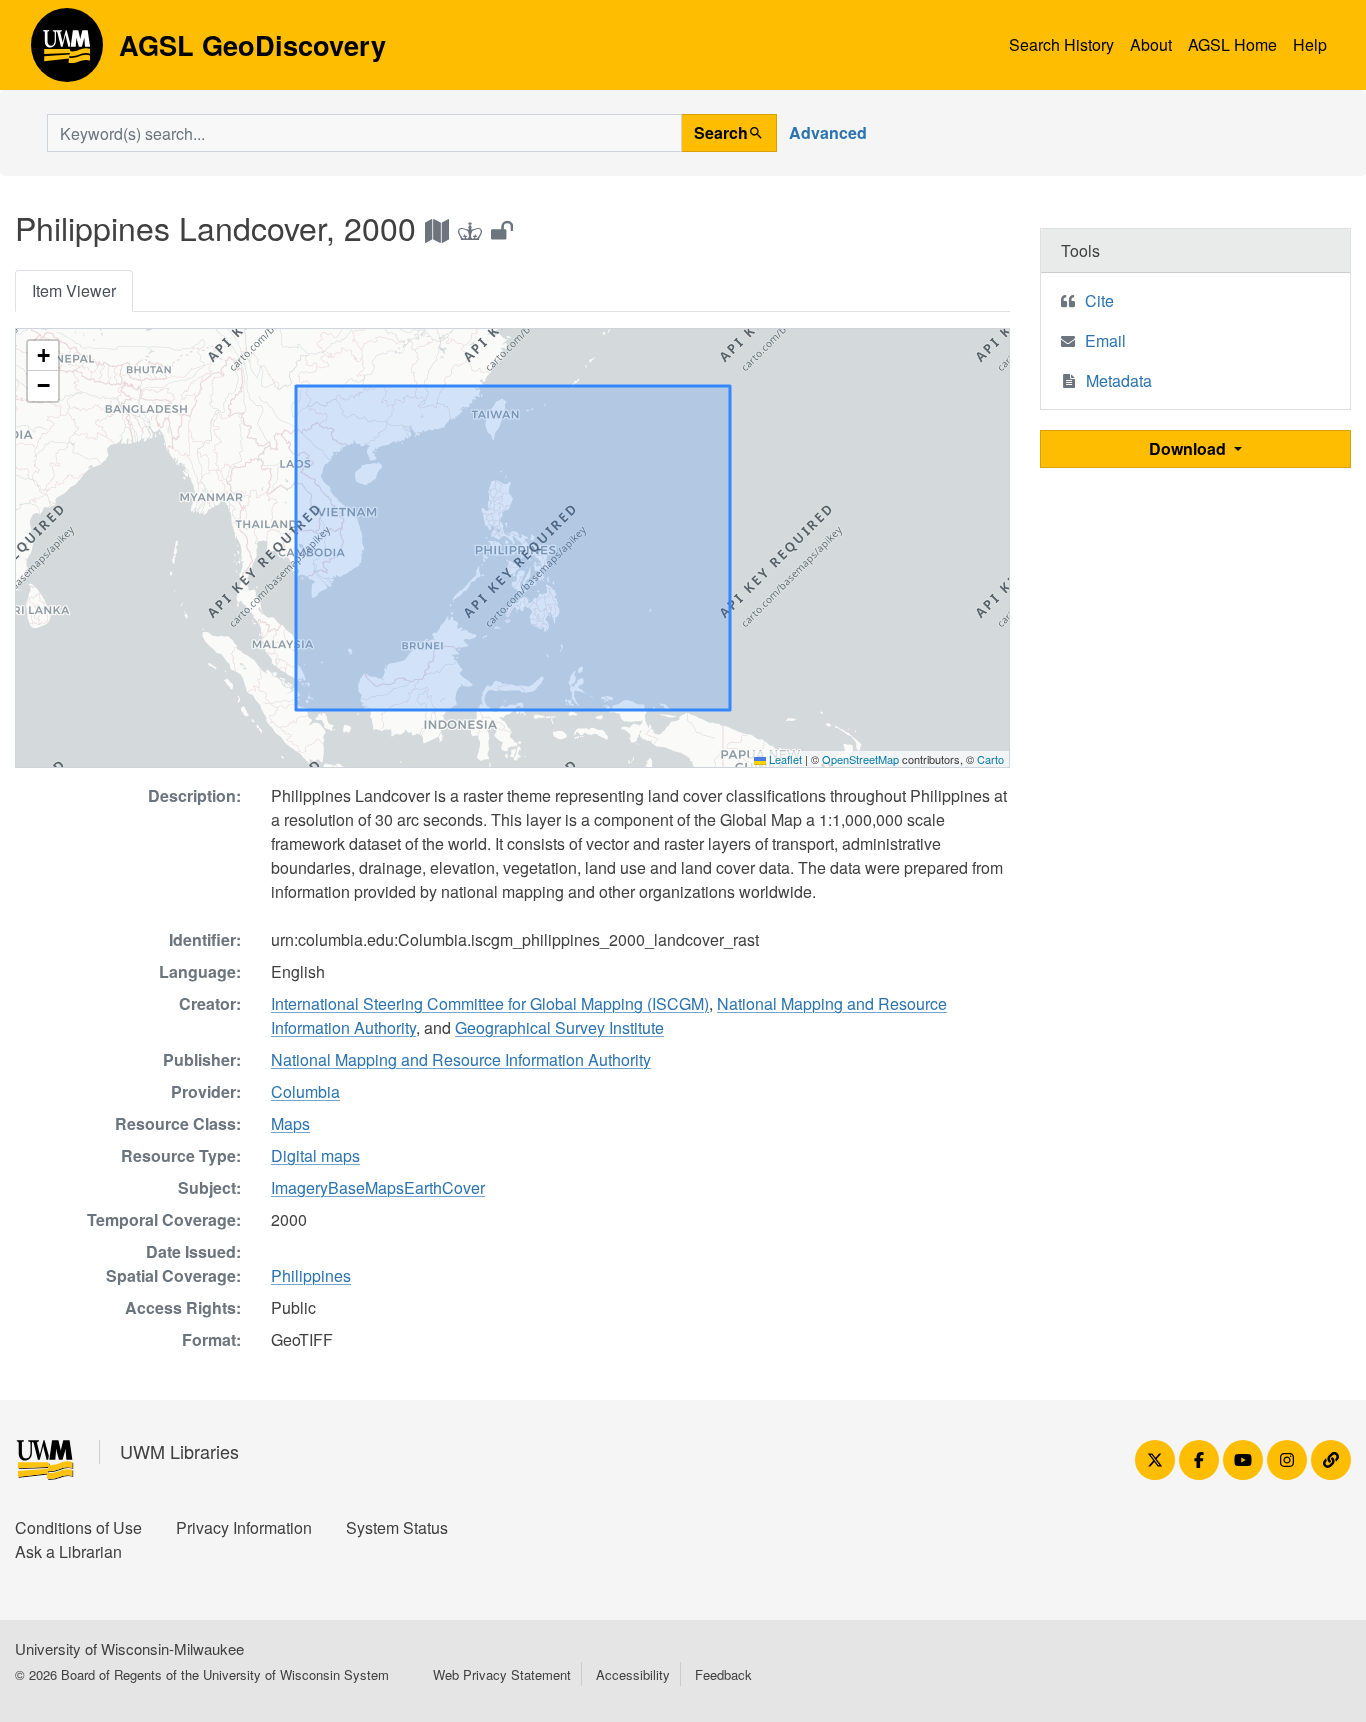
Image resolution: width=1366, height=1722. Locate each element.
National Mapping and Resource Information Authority (461, 1059)
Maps (290, 1123)
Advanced (828, 132)
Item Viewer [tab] (74, 290)
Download (1189, 448)
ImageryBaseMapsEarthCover (378, 1187)
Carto (990, 759)
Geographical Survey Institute (559, 1027)
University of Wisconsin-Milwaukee (129, 1648)
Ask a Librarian (68, 1551)
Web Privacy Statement (502, 1674)
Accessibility (633, 1674)
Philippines (311, 1275)
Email (1105, 340)
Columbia (305, 1091)
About (1151, 44)
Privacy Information (244, 1527)
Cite (1099, 300)
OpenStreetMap (860, 759)
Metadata (1119, 380)
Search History (1061, 44)
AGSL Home (1232, 44)
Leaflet (784, 759)
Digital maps (315, 1155)
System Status (397, 1527)
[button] (43, 356)
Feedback (723, 1674)
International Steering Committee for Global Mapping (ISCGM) (490, 1003)
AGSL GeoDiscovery (67, 52)
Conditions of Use (78, 1527)
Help (1310, 44)
